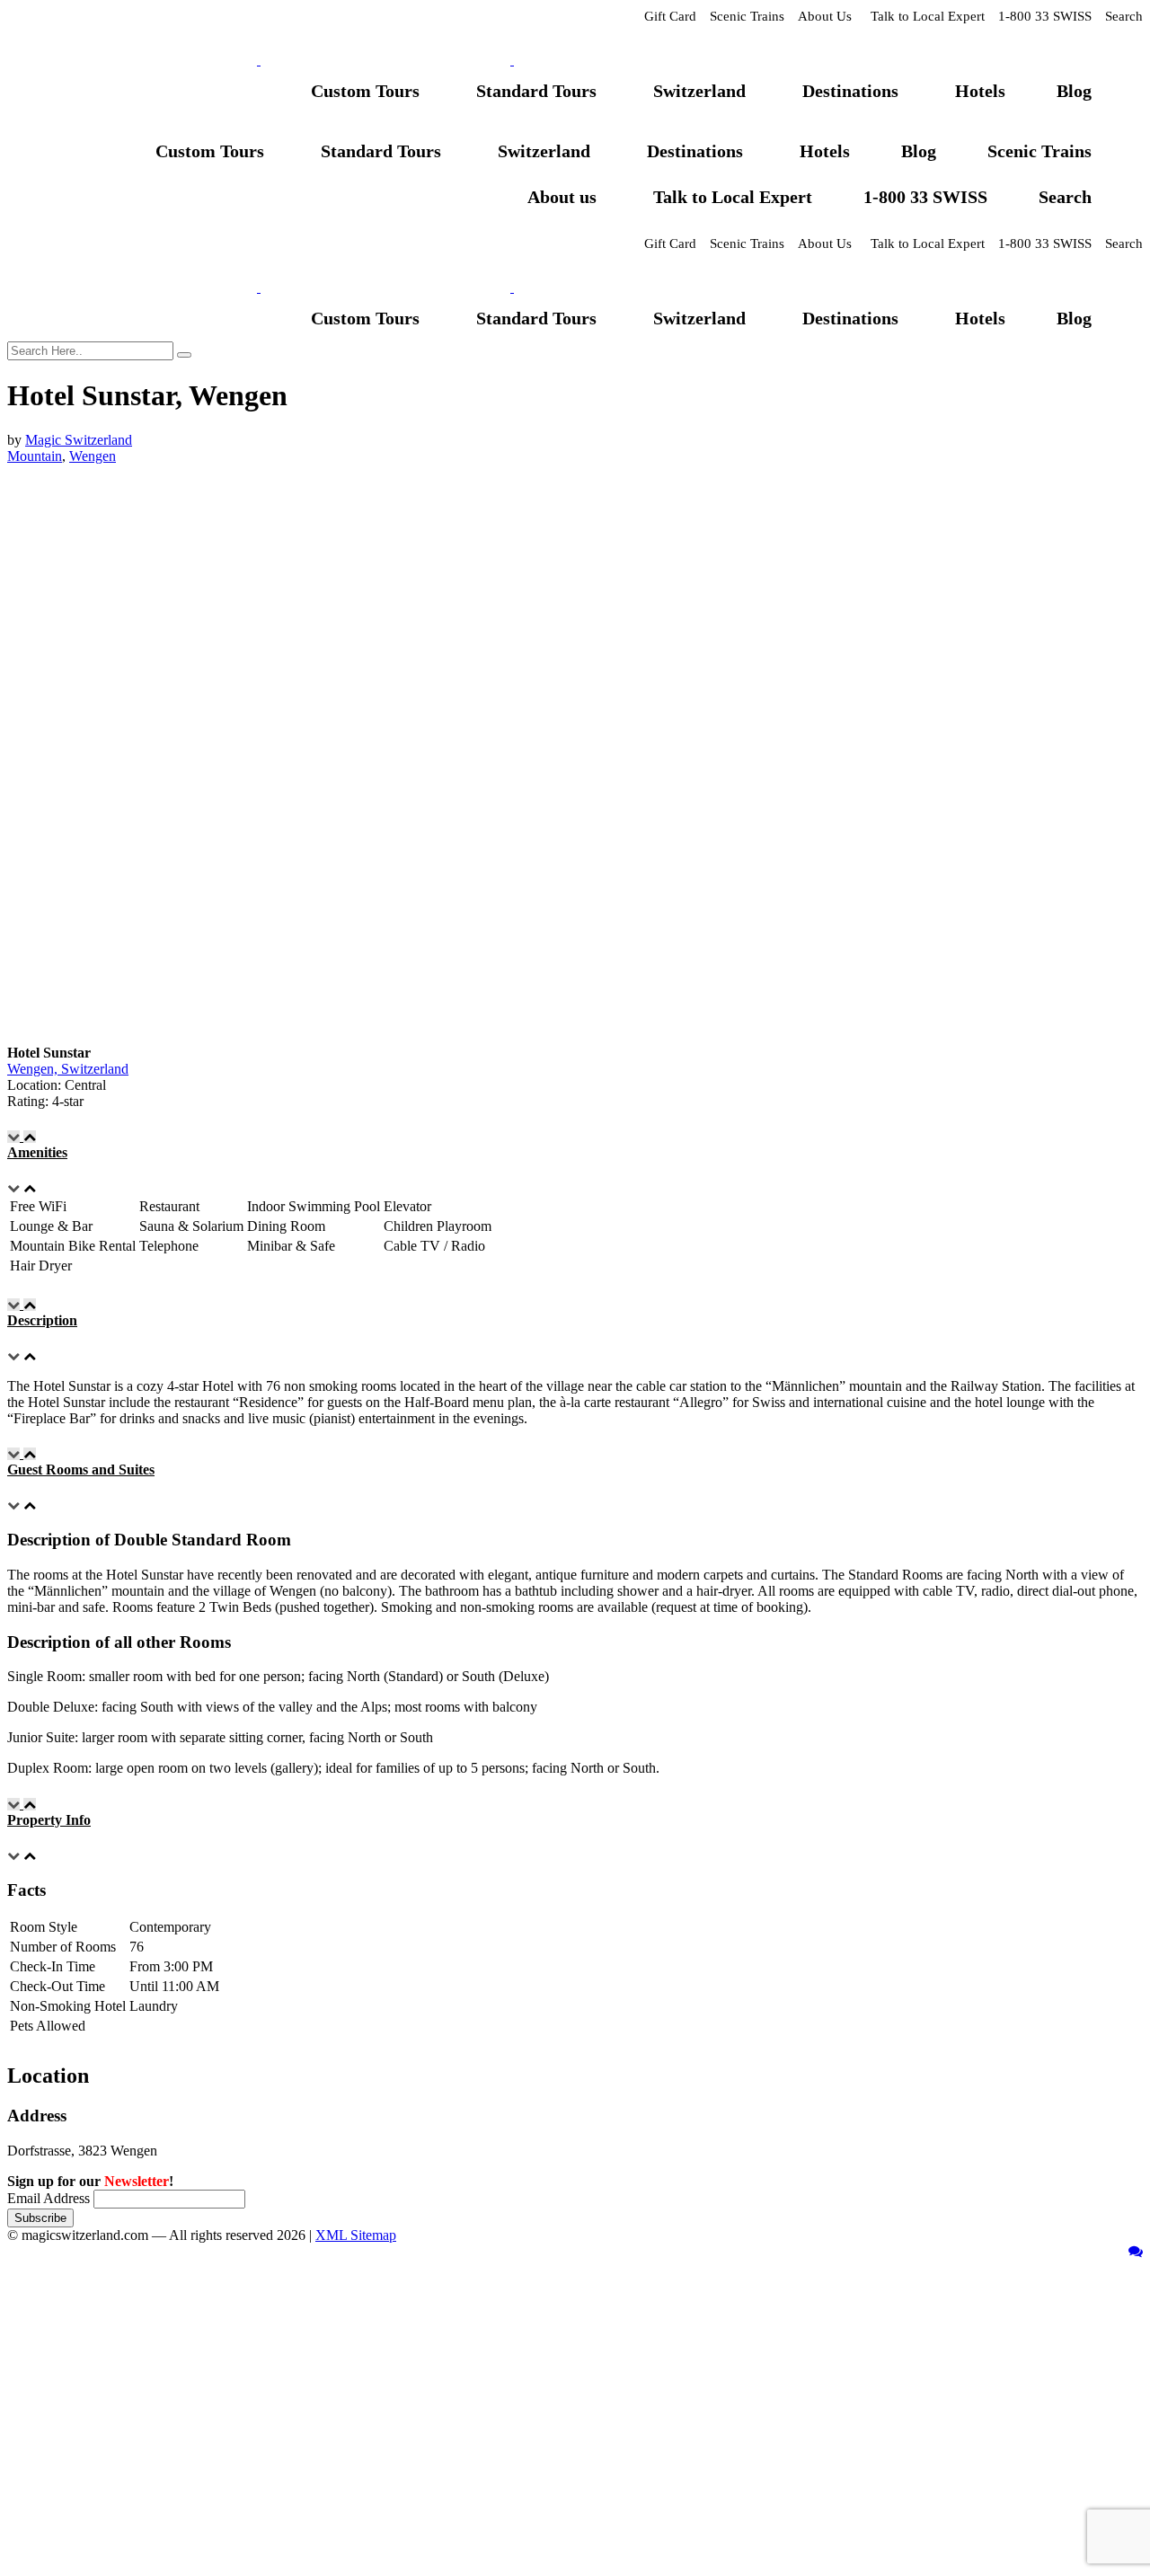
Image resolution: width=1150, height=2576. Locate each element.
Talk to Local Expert (928, 16)
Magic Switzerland (79, 440)
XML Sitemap (356, 2235)
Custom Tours (365, 91)
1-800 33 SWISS (1045, 16)
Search (1124, 16)
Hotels (980, 91)
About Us (825, 16)
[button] (575, 1145)
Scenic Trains (747, 16)
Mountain (35, 456)
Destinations (850, 91)
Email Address (49, 2198)
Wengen (93, 456)
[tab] (575, 1145)
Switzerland (699, 91)
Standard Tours (536, 91)
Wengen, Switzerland (68, 1069)
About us (562, 197)
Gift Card (670, 16)
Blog (1074, 91)
